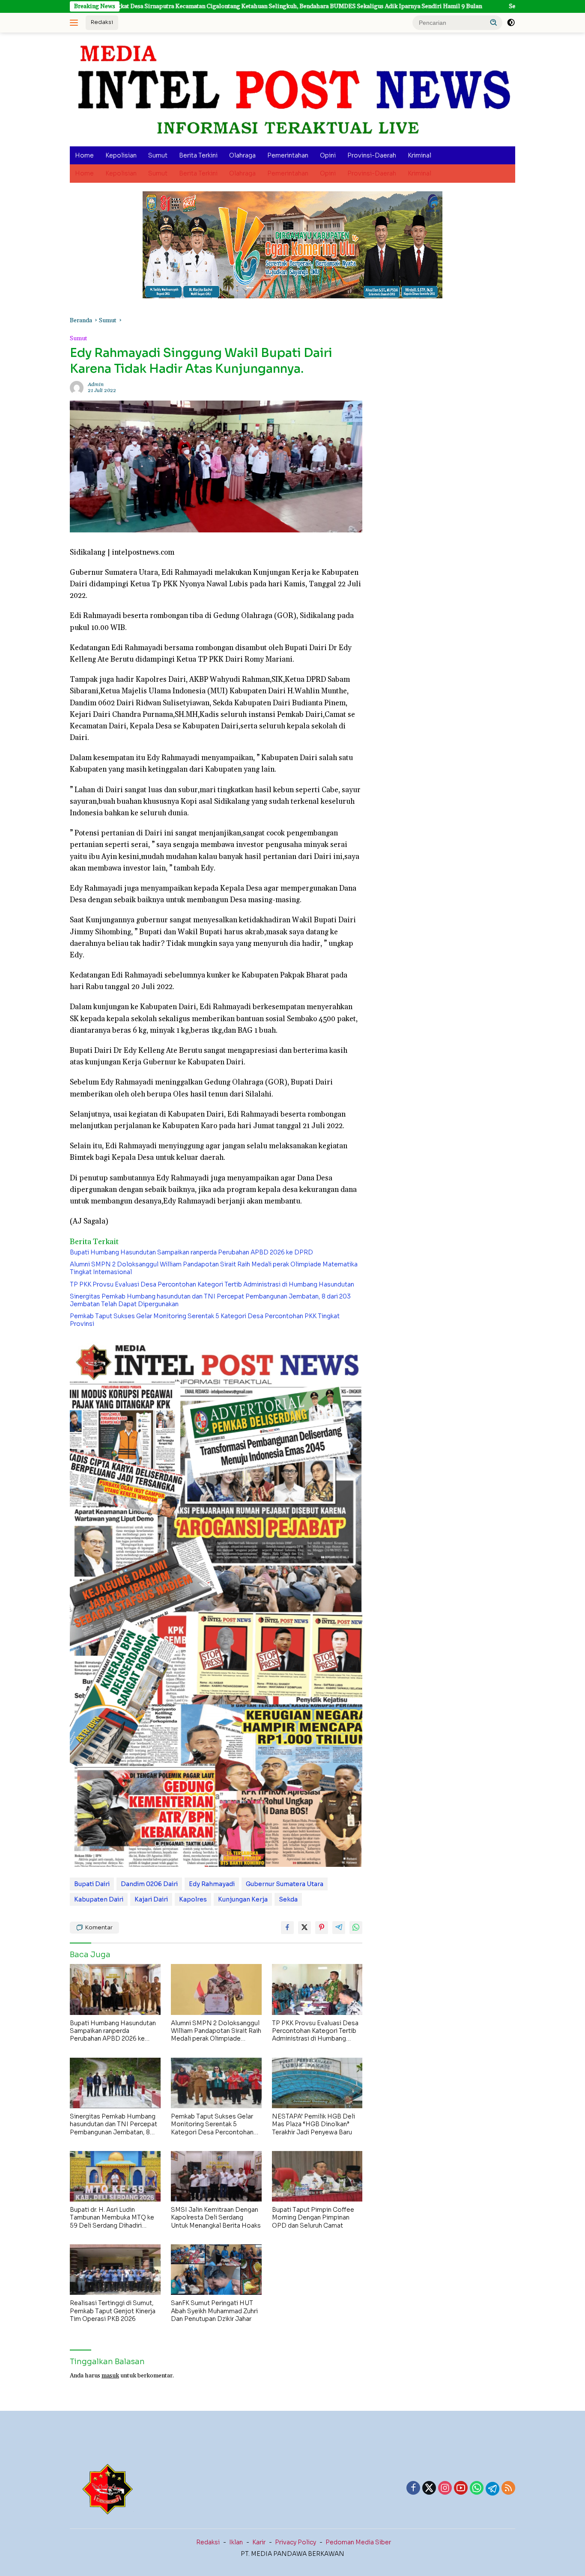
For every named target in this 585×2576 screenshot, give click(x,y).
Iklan (236, 2542)
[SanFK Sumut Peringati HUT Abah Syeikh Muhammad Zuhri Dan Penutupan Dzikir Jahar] (216, 2270)
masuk (110, 2376)
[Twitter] (429, 2489)
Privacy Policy (295, 2542)
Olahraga (242, 155)
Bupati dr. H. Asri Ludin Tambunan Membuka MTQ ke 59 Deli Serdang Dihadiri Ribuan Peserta (112, 2218)
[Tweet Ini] (304, 1928)
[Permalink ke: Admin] (77, 388)
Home (84, 155)
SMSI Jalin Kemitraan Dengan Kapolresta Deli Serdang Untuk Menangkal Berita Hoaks (216, 2217)
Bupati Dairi (92, 1884)
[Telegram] (492, 2489)
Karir (259, 2542)
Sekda (288, 1899)
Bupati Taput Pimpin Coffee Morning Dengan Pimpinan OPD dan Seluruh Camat (313, 2217)
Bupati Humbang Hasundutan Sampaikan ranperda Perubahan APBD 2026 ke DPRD (191, 1252)
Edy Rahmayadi (212, 1884)
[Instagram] (445, 2489)
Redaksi (102, 22)
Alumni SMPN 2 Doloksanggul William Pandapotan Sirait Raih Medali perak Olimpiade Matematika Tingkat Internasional (214, 1268)
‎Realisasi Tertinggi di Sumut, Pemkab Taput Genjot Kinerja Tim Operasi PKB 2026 (113, 2311)
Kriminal (419, 155)
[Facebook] (413, 2489)
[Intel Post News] (292, 89)
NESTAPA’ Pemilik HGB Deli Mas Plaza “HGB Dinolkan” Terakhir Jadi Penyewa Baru (313, 2124)
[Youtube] (461, 2489)
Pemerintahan (288, 155)
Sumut (158, 155)
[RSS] (508, 2489)
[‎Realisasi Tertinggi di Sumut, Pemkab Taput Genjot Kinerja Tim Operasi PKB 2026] (115, 2270)
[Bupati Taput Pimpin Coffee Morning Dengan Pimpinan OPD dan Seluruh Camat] (317, 2176)
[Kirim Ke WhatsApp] (356, 1928)
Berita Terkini (198, 155)
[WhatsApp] (477, 2489)
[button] (494, 22)
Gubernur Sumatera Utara (285, 1884)
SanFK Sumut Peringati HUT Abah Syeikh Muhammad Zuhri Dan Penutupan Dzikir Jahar (214, 2311)
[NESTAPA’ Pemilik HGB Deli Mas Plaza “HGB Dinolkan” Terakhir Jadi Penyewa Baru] (317, 2083)
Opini (328, 155)
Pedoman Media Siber (358, 2542)
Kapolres (193, 1899)
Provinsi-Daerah (372, 155)
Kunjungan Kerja (243, 1899)
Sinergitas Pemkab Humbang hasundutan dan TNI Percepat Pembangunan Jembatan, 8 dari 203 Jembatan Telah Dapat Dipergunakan (210, 1300)
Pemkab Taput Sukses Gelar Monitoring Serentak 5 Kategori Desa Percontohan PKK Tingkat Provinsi (205, 1320)
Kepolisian (121, 155)
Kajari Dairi (151, 1899)
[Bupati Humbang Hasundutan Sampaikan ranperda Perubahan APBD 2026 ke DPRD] (115, 1989)
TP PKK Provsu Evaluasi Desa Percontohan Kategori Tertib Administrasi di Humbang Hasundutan (212, 1284)
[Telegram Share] (339, 1928)
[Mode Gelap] (511, 23)
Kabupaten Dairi (99, 1899)
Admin (96, 385)
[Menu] (76, 23)
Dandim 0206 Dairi (149, 1884)
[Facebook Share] (287, 1928)
